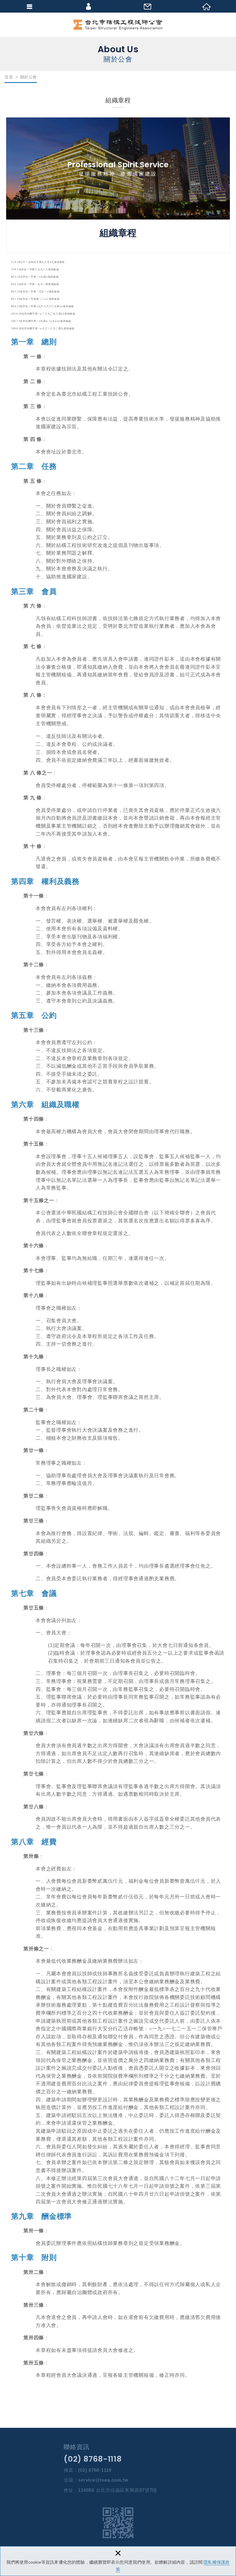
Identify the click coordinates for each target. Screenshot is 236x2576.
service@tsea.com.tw (103, 2480)
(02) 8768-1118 (93, 2459)
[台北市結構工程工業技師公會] (118, 25)
